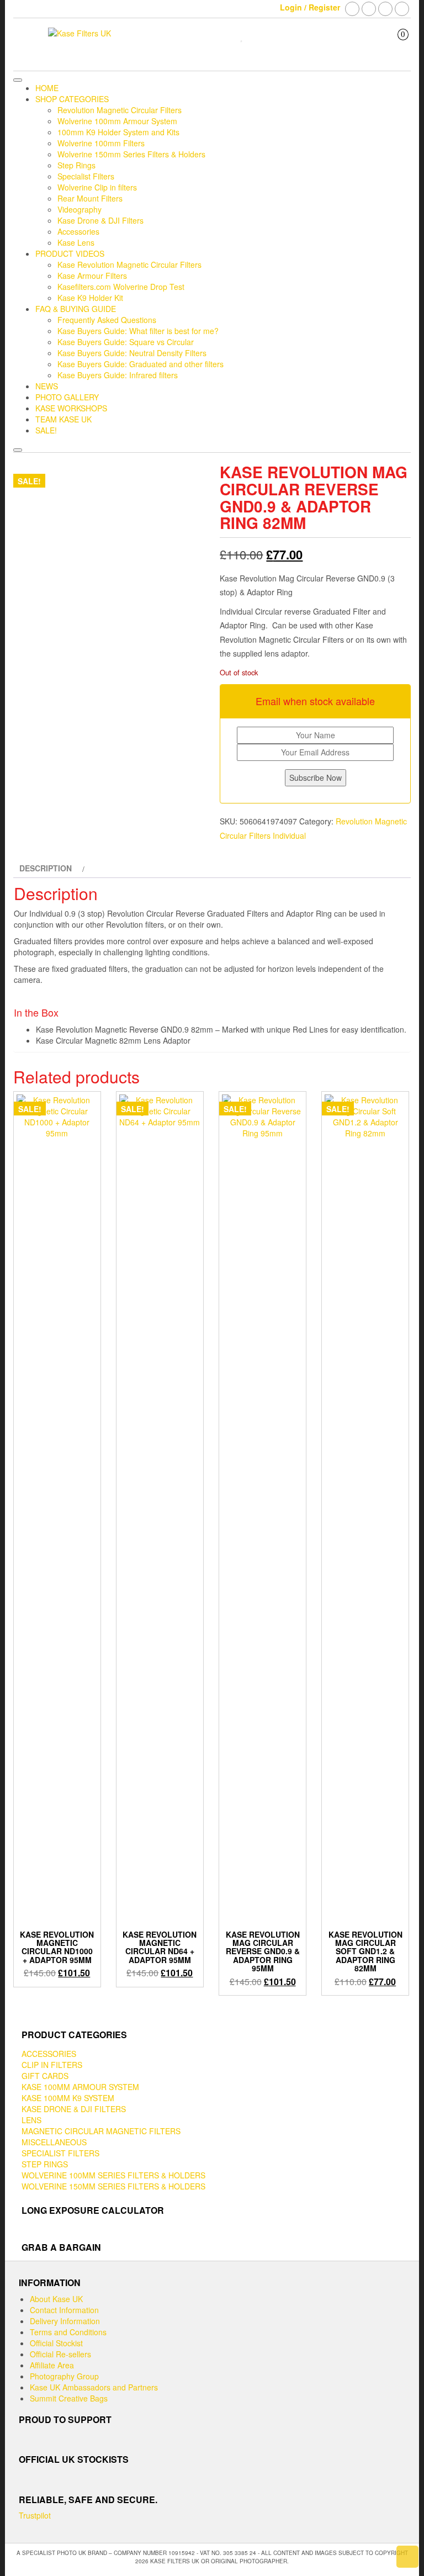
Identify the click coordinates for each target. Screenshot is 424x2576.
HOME (47, 88)
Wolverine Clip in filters (97, 187)
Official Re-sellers (60, 2354)
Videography (79, 209)
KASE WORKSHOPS (71, 408)
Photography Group (64, 2376)
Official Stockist (56, 2343)
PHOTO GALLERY (67, 397)
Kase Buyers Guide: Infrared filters (118, 375)
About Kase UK (56, 2299)
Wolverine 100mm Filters (101, 143)
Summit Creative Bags (69, 2398)
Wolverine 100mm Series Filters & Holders (113, 2175)
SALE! (46, 430)
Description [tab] (46, 868)
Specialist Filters (86, 176)
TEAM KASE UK (63, 419)
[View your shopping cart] (395, 44)
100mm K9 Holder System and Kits (118, 132)
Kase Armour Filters (92, 276)
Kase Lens (76, 242)
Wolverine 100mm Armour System (117, 121)
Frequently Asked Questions (107, 320)
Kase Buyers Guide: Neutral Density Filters (132, 353)
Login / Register (310, 7)
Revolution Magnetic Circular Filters (120, 110)
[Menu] (18, 80)
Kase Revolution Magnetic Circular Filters (129, 265)
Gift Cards (45, 2076)
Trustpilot (35, 2515)
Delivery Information (65, 2321)
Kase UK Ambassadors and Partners (94, 2387)
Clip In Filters (52, 2065)
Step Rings (76, 165)
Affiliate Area (52, 2365)
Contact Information (64, 2310)
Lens (31, 2120)
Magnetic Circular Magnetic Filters (101, 2131)
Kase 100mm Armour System (80, 2087)
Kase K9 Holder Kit (90, 298)
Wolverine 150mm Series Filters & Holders (131, 154)
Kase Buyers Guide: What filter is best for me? (138, 331)
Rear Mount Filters (90, 198)
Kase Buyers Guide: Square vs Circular (126, 342)
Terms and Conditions (68, 2332)
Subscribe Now (316, 777)
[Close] (18, 450)
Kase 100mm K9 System (68, 2098)
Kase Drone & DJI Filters (100, 220)
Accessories (78, 231)
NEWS (47, 386)
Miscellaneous (54, 2142)
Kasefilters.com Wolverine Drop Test (121, 287)
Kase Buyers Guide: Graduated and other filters (141, 364)
